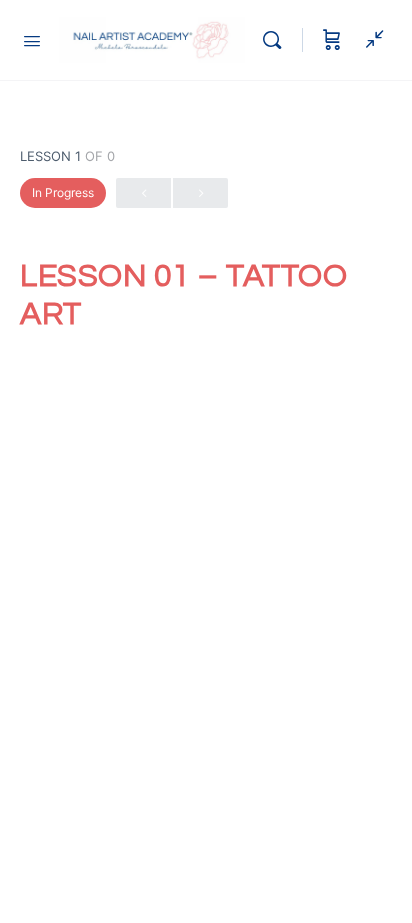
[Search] (277, 40)
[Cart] (332, 40)
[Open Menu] (32, 39)
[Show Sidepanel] (370, 40)
